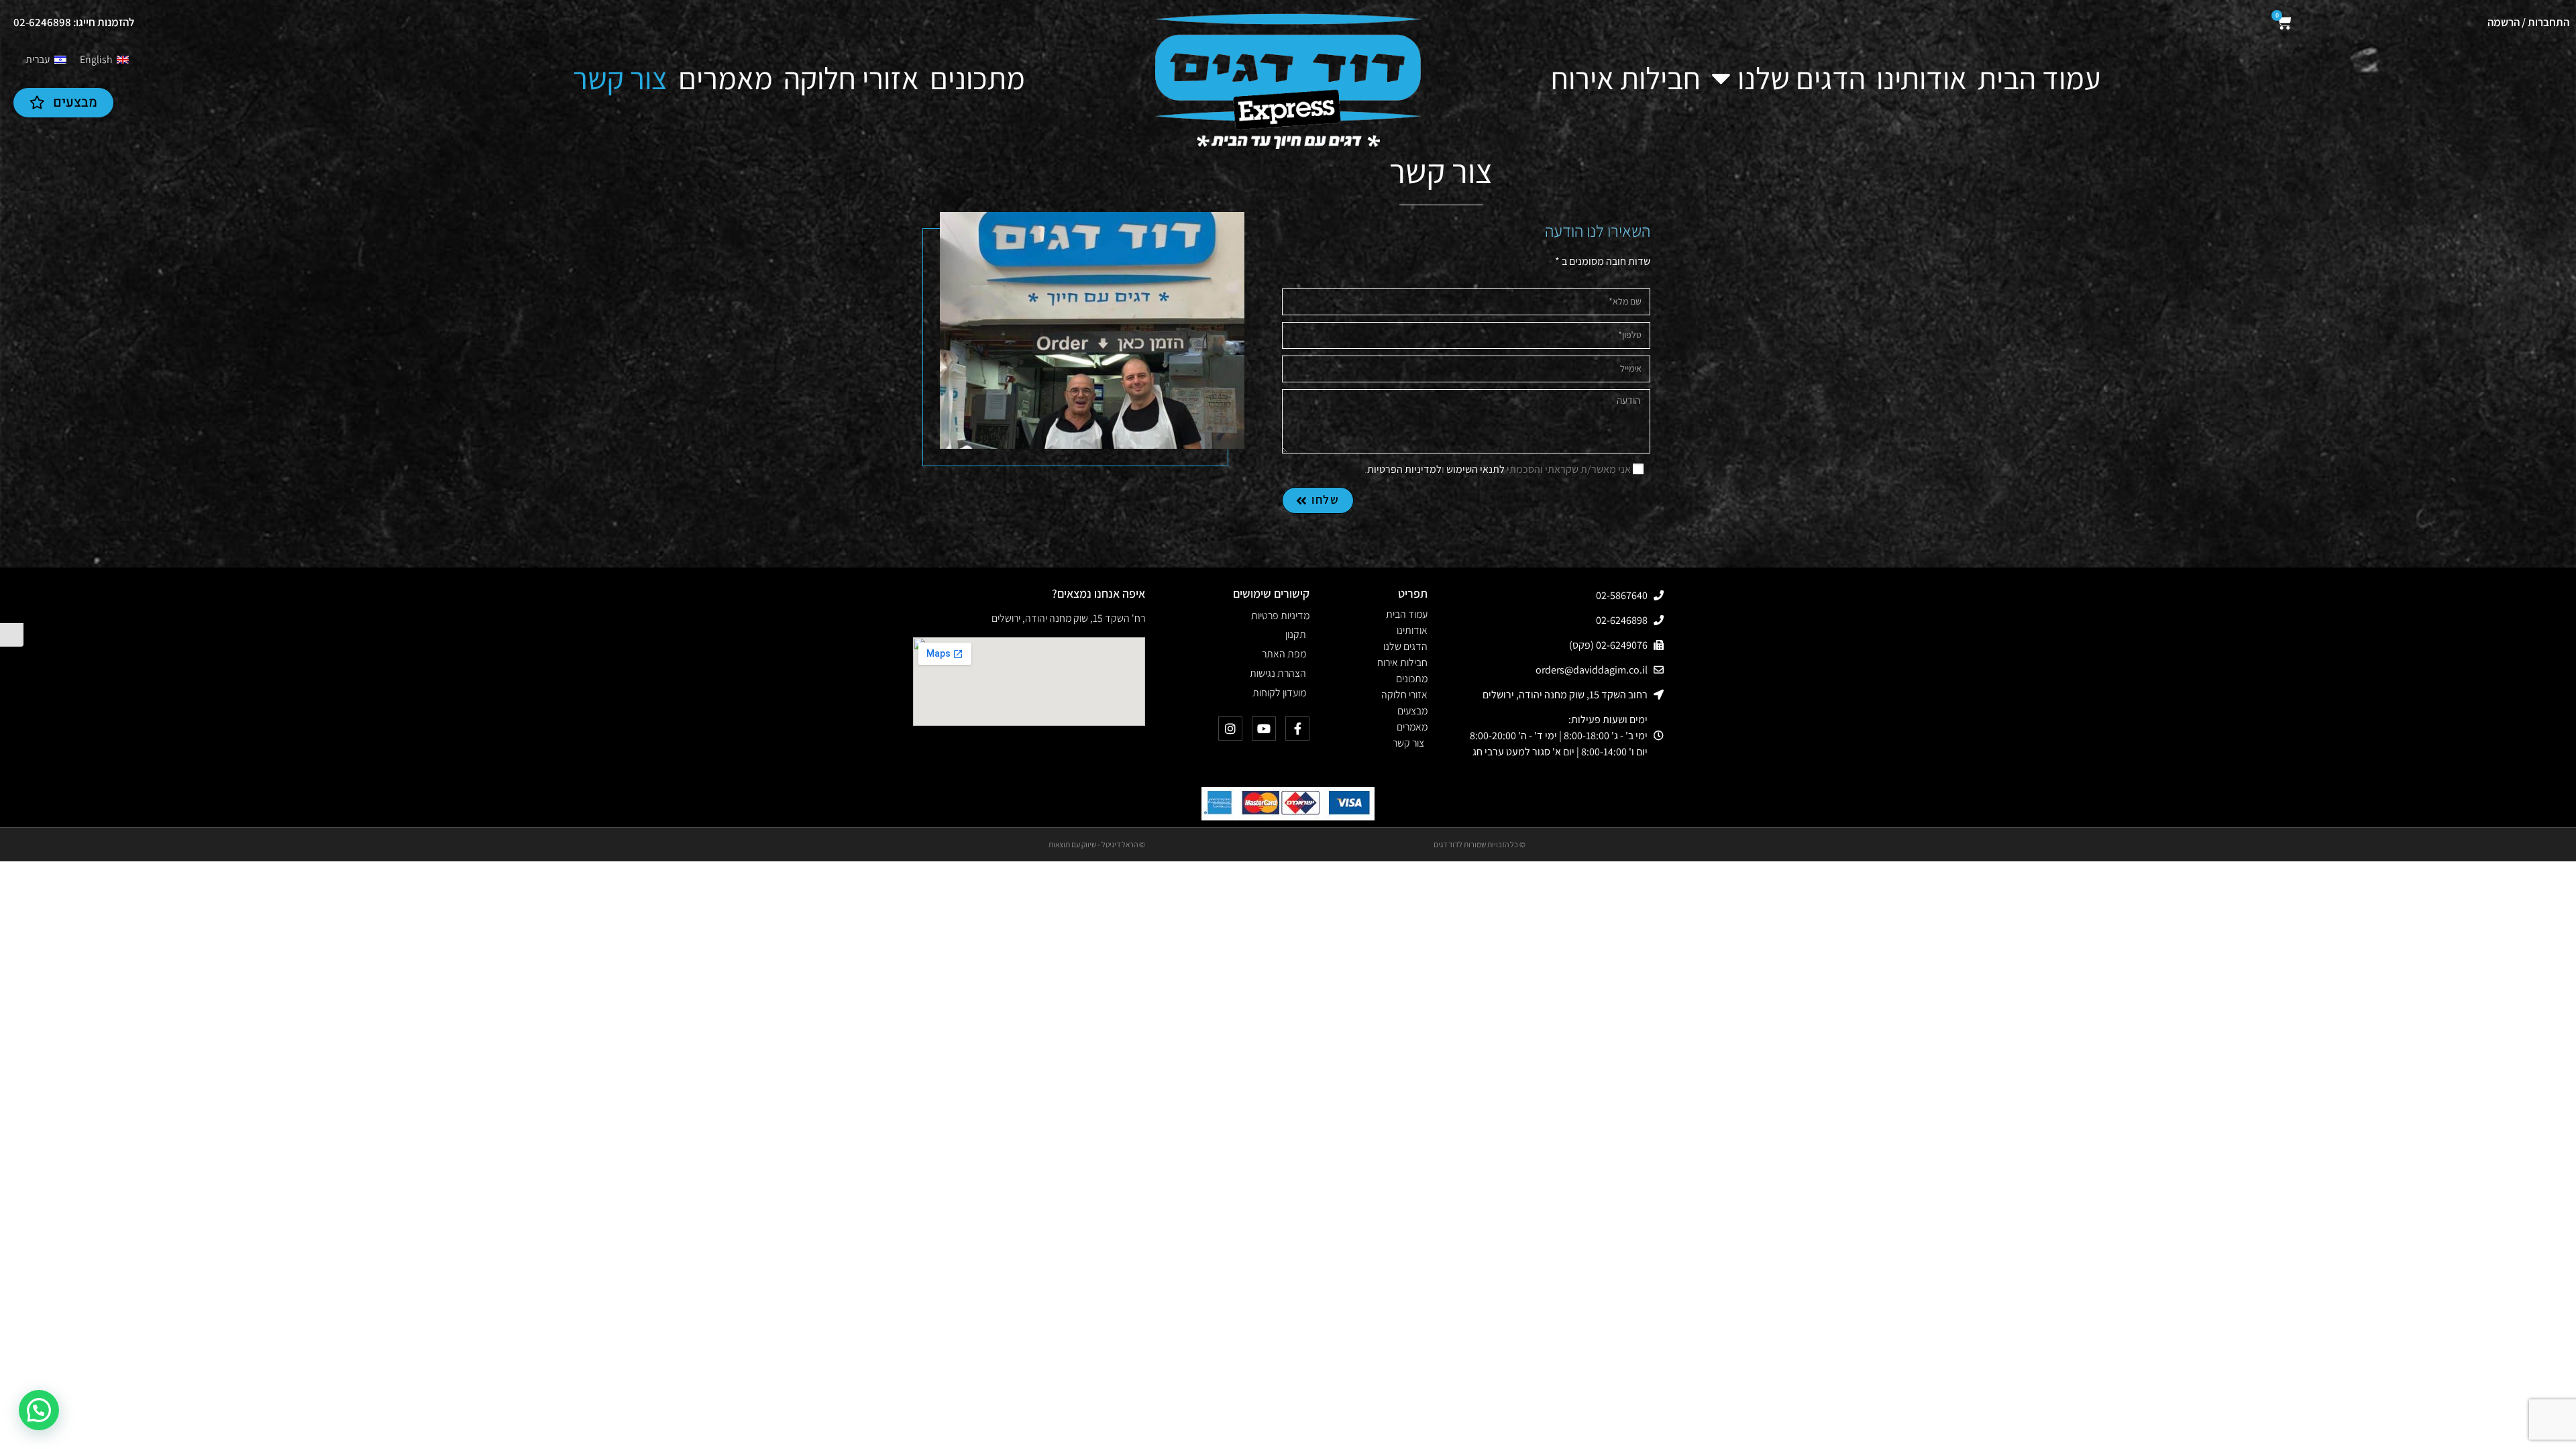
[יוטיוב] (1264, 729)
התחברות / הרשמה (2528, 22)
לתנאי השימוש (1475, 469)
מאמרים (726, 78)
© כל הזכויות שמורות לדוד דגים (1480, 844)
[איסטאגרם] (1230, 729)
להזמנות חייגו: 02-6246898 (74, 22)
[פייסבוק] (1297, 729)
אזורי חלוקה (851, 78)
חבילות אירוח (1626, 78)
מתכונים (977, 78)
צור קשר (620, 78)
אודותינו (1922, 78)
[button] (39, 1410)
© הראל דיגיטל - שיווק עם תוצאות (1097, 844)
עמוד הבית (2039, 78)
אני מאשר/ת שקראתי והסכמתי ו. (1498, 469)
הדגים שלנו (1802, 78)
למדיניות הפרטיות (1404, 469)
